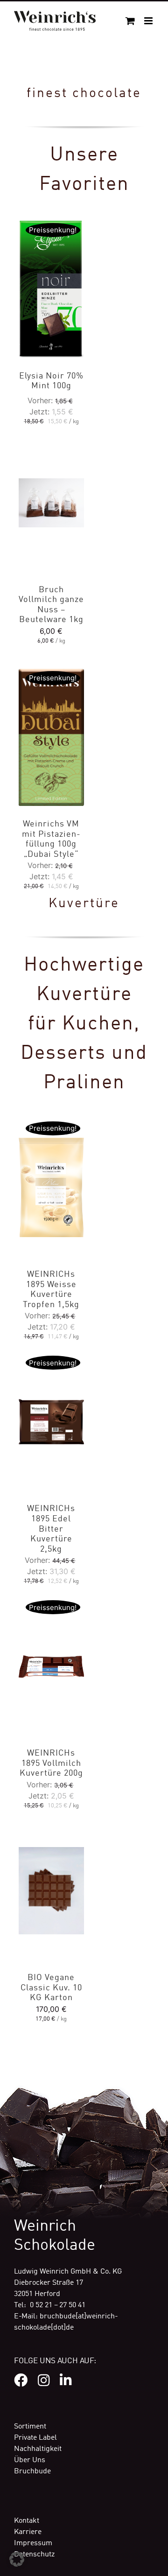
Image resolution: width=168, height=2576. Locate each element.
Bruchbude (32, 2471)
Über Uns (30, 2460)
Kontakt (27, 2521)
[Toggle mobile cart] (130, 21)
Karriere (28, 2532)
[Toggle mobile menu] (149, 21)
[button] (17, 2559)
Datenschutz (34, 2555)
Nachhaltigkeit (38, 2449)
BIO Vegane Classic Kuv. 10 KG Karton (51, 1988)
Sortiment (30, 2427)
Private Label (35, 2438)
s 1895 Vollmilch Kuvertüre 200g (51, 1763)
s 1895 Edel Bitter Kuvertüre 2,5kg (51, 1529)
